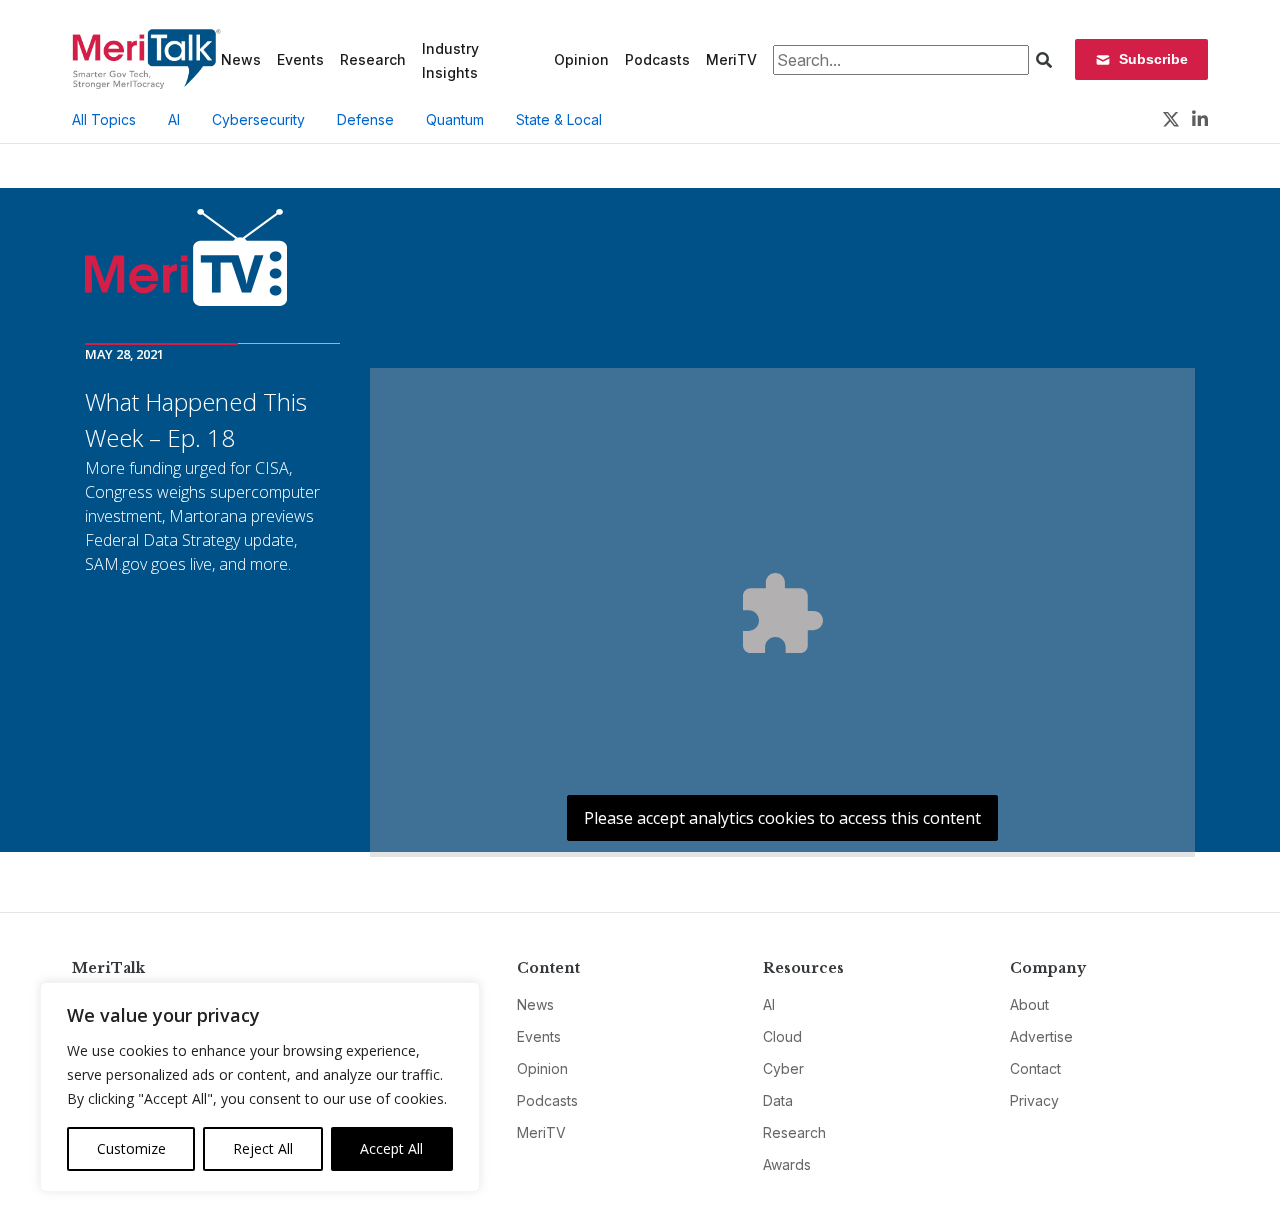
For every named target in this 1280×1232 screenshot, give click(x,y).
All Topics (104, 119)
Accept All (391, 1148)
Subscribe (1153, 59)
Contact (1035, 1068)
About (1029, 1004)
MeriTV (731, 59)
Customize (131, 1148)
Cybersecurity (258, 119)
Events (300, 59)
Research (373, 59)
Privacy (1034, 1100)
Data (778, 1100)
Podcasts (657, 59)
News (241, 59)
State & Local (559, 119)
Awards (787, 1164)
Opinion (581, 59)
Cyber (783, 1068)
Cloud (782, 1036)
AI (174, 119)
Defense (365, 119)
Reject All (263, 1148)
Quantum (455, 119)
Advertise (1041, 1036)
